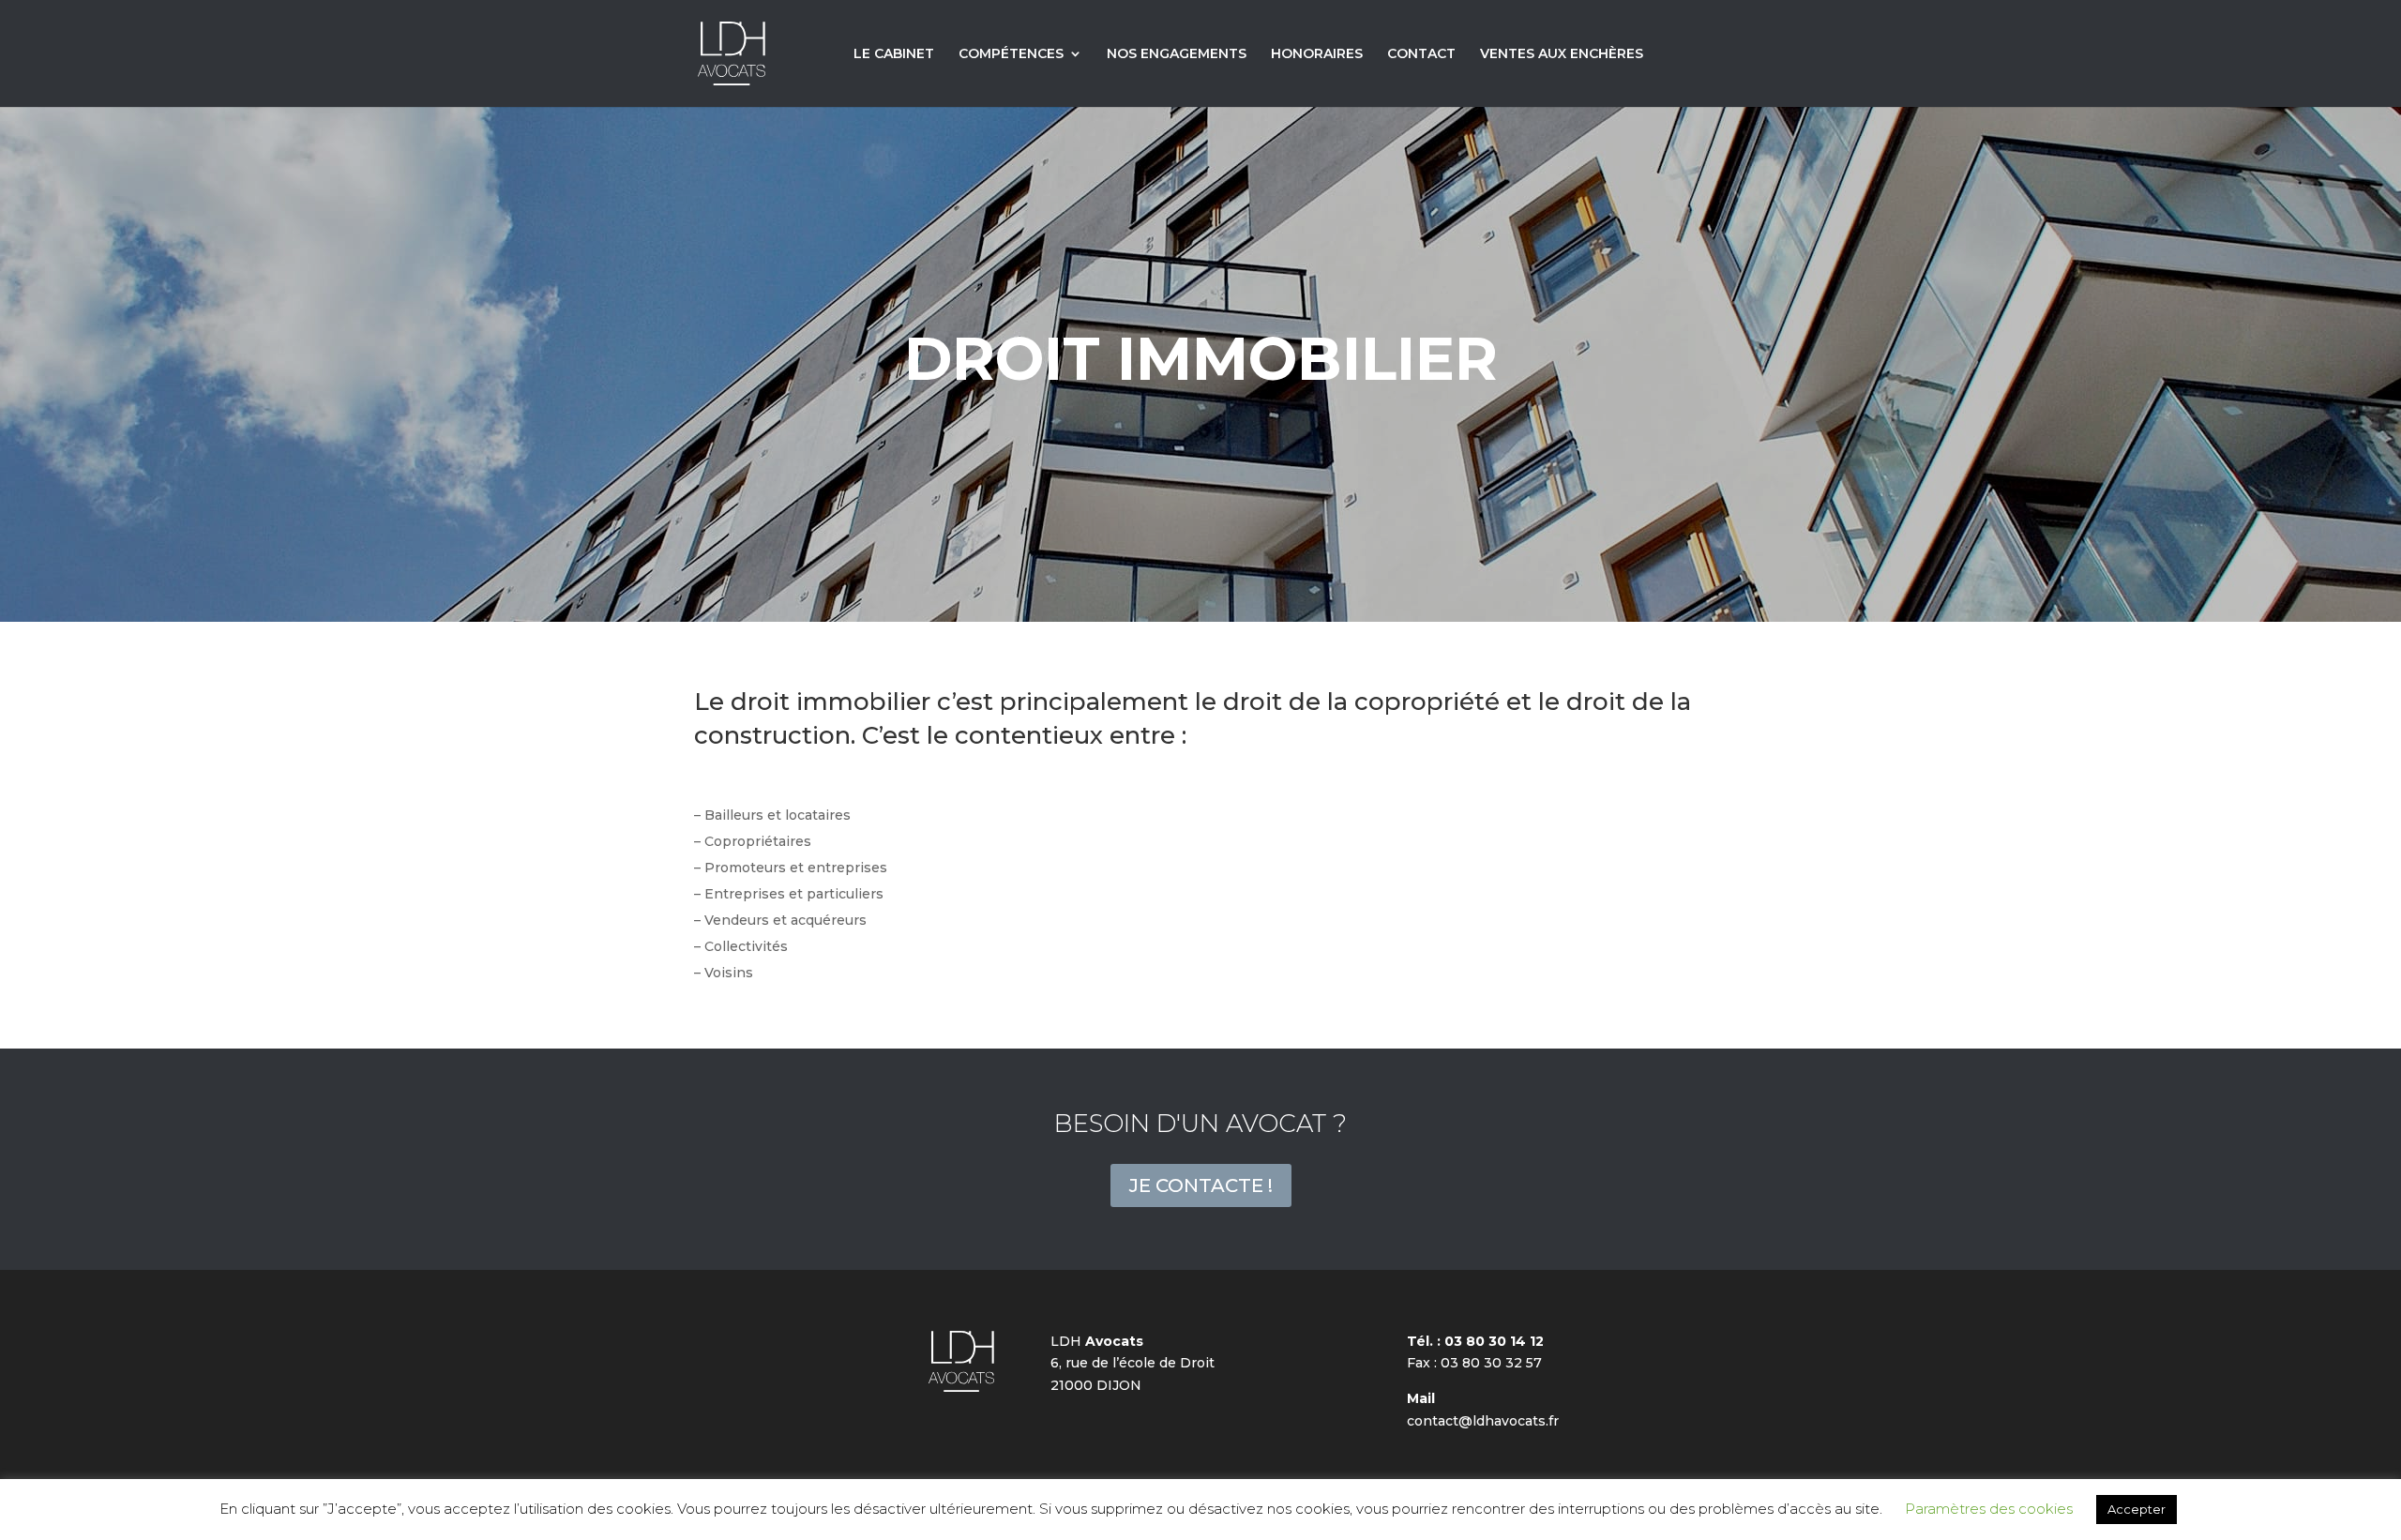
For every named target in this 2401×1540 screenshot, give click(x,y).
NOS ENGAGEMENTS (1177, 54)
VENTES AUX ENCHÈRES (1562, 54)
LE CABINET (894, 54)
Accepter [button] (2137, 1509)
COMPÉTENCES (1011, 54)
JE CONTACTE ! (1201, 1185)
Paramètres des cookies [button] (1989, 1509)
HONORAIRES (1317, 54)
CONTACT (1421, 54)
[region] (1200, 364)
